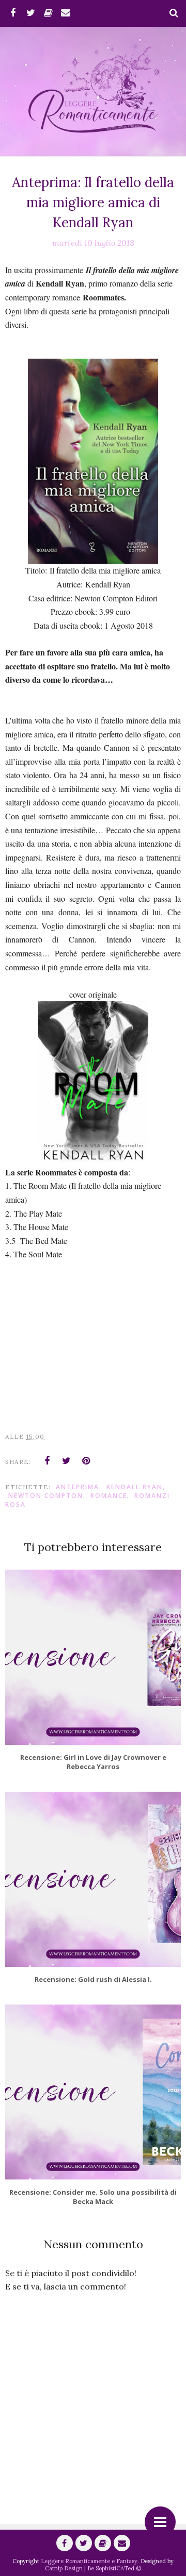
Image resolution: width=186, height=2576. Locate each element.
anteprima (78, 1487)
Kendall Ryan (135, 1487)
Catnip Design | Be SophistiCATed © (93, 2568)
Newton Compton (46, 1496)
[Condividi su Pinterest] (86, 1461)
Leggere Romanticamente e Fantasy (89, 2561)
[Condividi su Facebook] (47, 1461)
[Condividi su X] (67, 1461)
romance (109, 1496)
